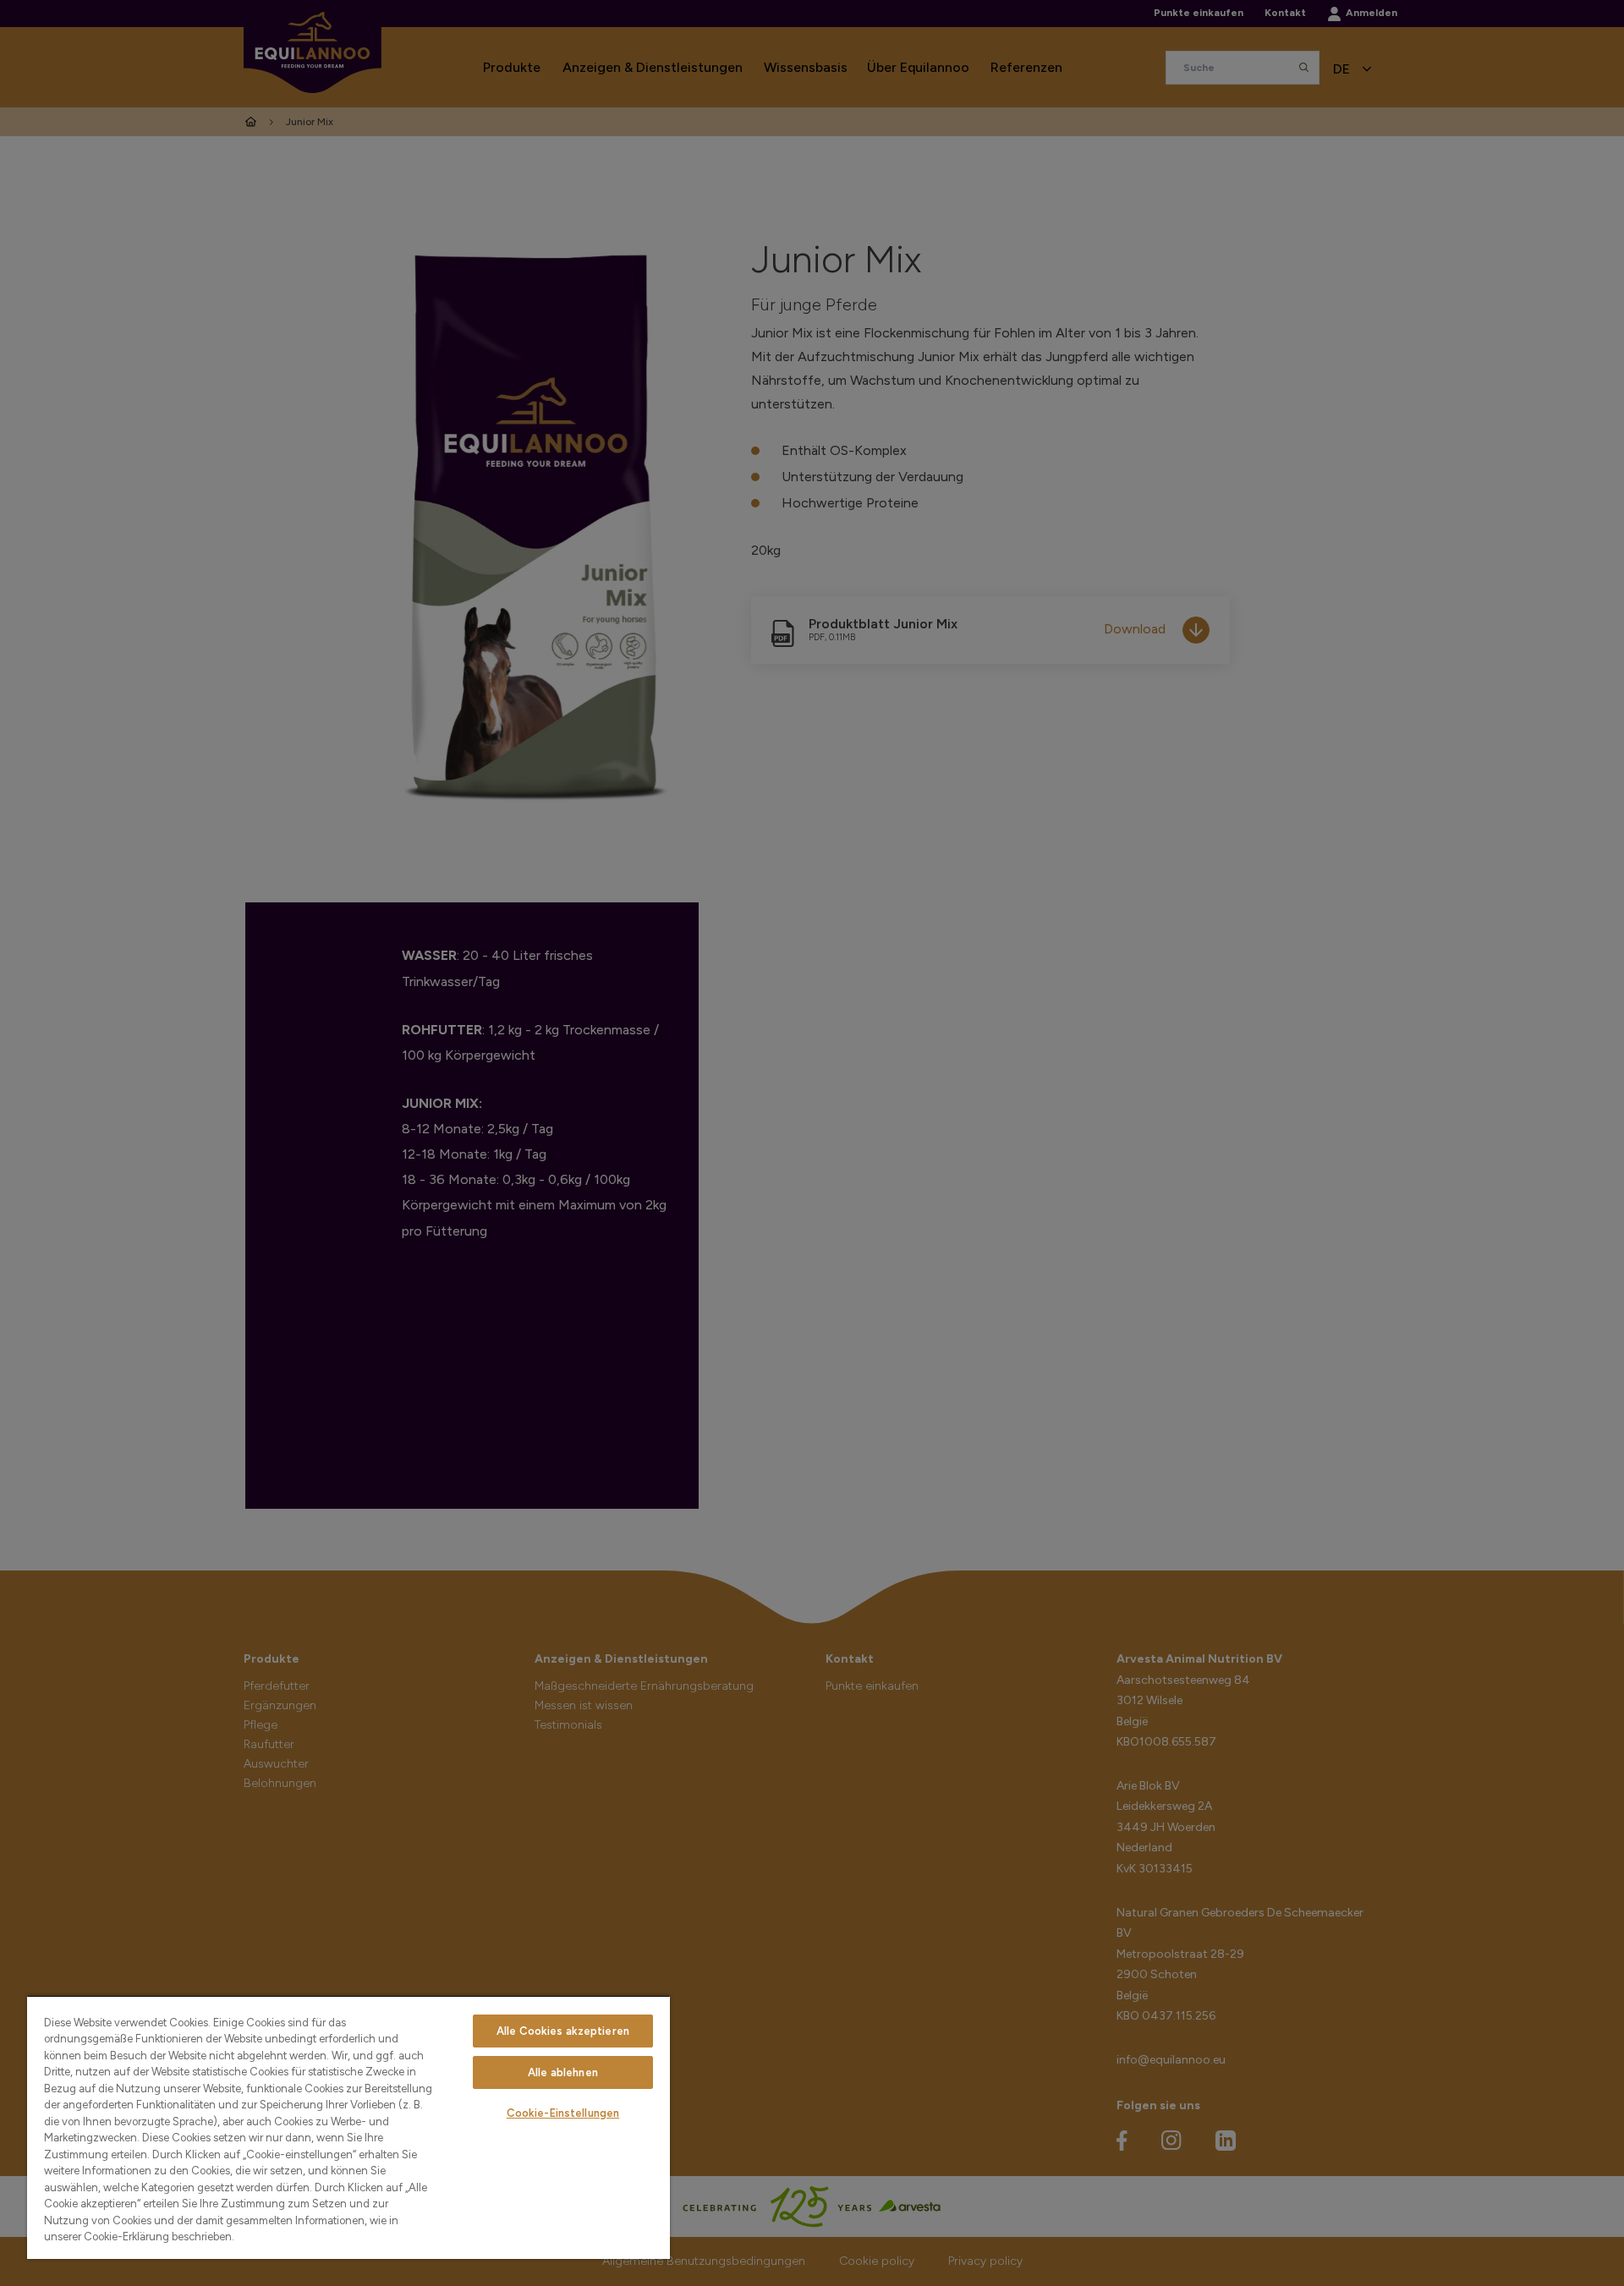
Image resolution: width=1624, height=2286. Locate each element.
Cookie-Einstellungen (563, 2113)
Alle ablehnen (563, 2072)
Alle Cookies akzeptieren (563, 2031)
